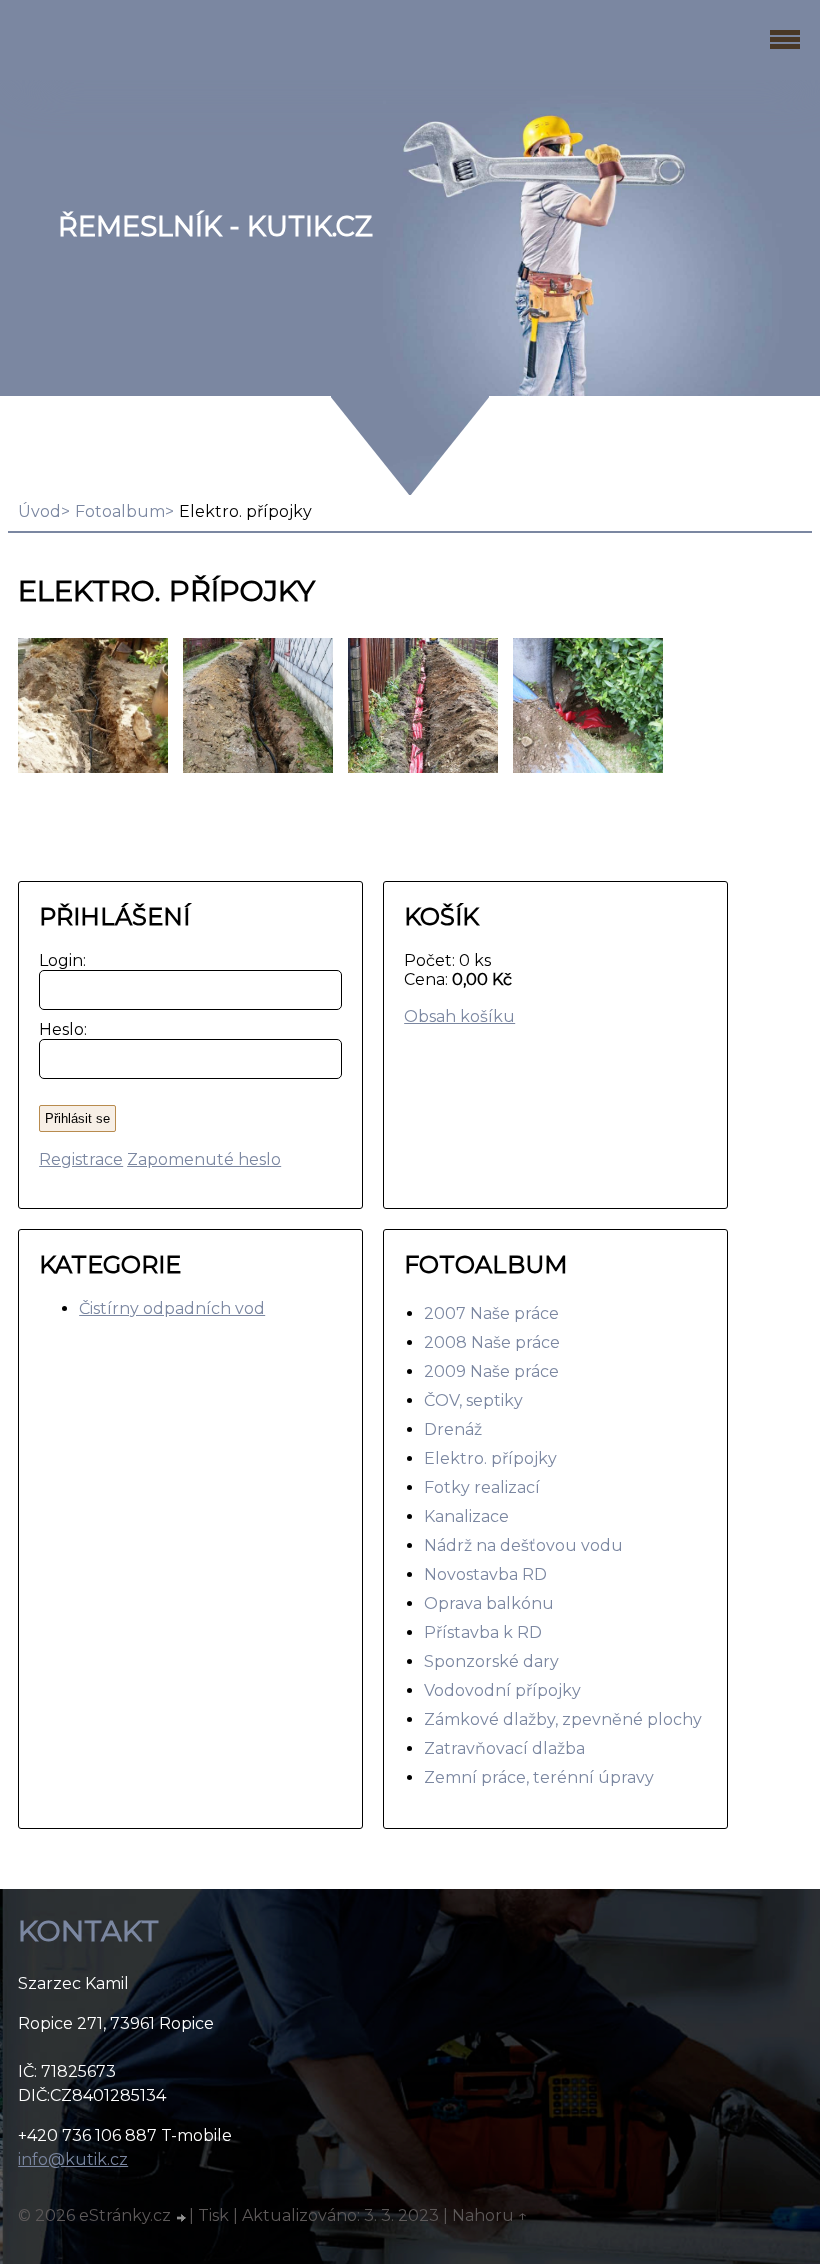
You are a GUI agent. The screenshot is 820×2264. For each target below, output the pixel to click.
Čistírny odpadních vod (172, 1308)
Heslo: (58, 1029)
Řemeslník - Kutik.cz (215, 226)
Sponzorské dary (491, 1661)
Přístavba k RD (483, 1632)
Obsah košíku (459, 1016)
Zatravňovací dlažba (504, 1748)
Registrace (81, 1159)
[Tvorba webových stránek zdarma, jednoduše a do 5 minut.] (182, 2218)
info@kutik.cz (73, 2159)
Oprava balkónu (489, 1603)
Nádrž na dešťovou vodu (523, 1545)
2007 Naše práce (491, 1313)
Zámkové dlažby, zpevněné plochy (563, 1719)
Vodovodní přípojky (502, 1690)
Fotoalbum (120, 511)
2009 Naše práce (491, 1371)
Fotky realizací (482, 1487)
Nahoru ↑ (490, 2215)
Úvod (39, 511)
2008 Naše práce (492, 1342)
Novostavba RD (485, 1574)
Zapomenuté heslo (204, 1159)
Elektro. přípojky (490, 1458)
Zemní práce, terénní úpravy (539, 1777)
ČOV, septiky (473, 1400)
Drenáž (453, 1429)
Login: (58, 960)
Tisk (213, 2215)
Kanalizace (466, 1516)
